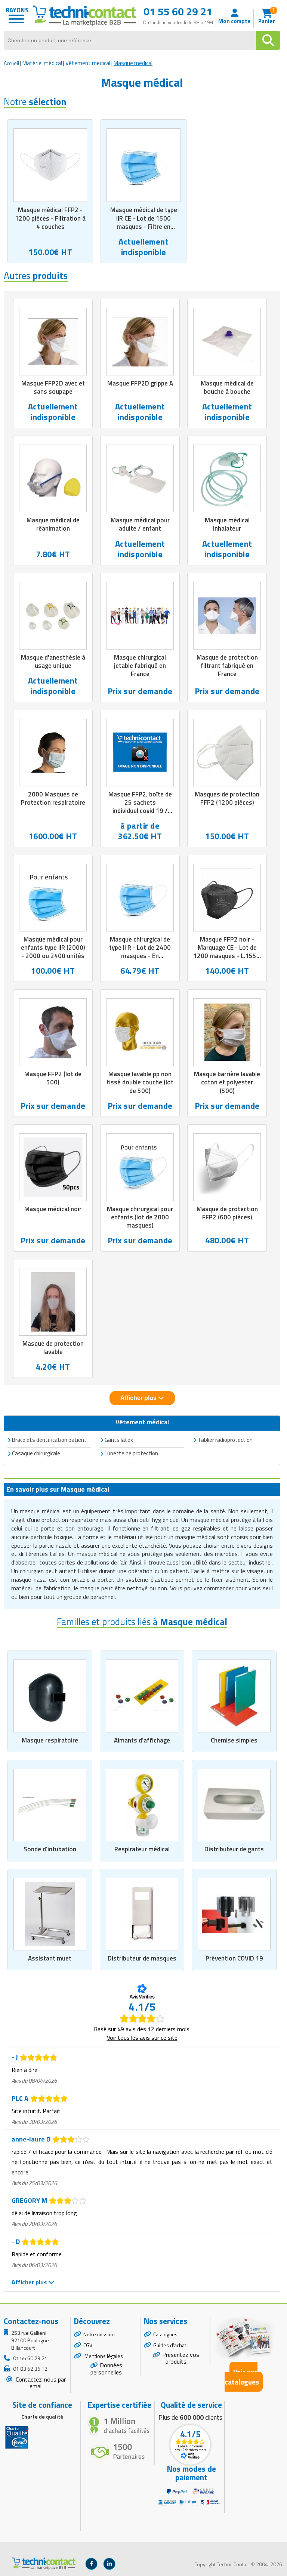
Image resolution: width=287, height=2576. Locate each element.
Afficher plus (139, 1398)
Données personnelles (106, 2369)
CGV (88, 2345)
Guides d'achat (170, 2345)
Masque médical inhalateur (227, 524)
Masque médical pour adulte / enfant (140, 524)
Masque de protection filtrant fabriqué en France (227, 666)
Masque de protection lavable (53, 1348)
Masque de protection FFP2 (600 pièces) (227, 1213)
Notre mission (99, 2334)
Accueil (11, 63)
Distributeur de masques (142, 1958)
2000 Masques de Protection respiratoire (53, 798)
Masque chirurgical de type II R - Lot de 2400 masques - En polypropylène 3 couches (140, 956)
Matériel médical (42, 63)
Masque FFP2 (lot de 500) (53, 1078)
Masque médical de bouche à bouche (227, 387)
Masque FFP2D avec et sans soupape (53, 387)
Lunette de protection (131, 1453)
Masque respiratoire (50, 1740)
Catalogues (165, 2334)
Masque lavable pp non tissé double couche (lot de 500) (140, 1082)
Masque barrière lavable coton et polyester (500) (227, 1082)
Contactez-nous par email (40, 2383)
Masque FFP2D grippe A (140, 383)
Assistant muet (50, 1958)
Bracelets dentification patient (49, 1440)
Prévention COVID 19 (234, 1958)
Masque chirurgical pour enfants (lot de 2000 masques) (140, 1217)
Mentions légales (103, 2356)
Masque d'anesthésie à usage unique (53, 661)
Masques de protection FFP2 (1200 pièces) (227, 798)
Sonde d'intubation (50, 1849)
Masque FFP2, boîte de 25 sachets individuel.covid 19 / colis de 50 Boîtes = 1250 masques (140, 811)
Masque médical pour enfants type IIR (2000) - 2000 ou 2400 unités (53, 948)
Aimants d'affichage (142, 1740)
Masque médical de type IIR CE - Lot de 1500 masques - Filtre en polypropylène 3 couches (143, 222)
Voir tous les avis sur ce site (142, 2038)
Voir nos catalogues (242, 2377)
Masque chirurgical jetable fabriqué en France (140, 666)
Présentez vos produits (181, 2358)
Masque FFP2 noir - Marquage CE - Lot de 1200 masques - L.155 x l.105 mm (227, 952)
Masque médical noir (53, 1209)
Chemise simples (234, 1740)
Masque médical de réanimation (53, 524)
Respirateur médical (142, 1849)
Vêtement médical (88, 63)
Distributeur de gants (234, 1849)
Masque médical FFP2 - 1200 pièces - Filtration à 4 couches (50, 218)
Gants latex (119, 1440)
